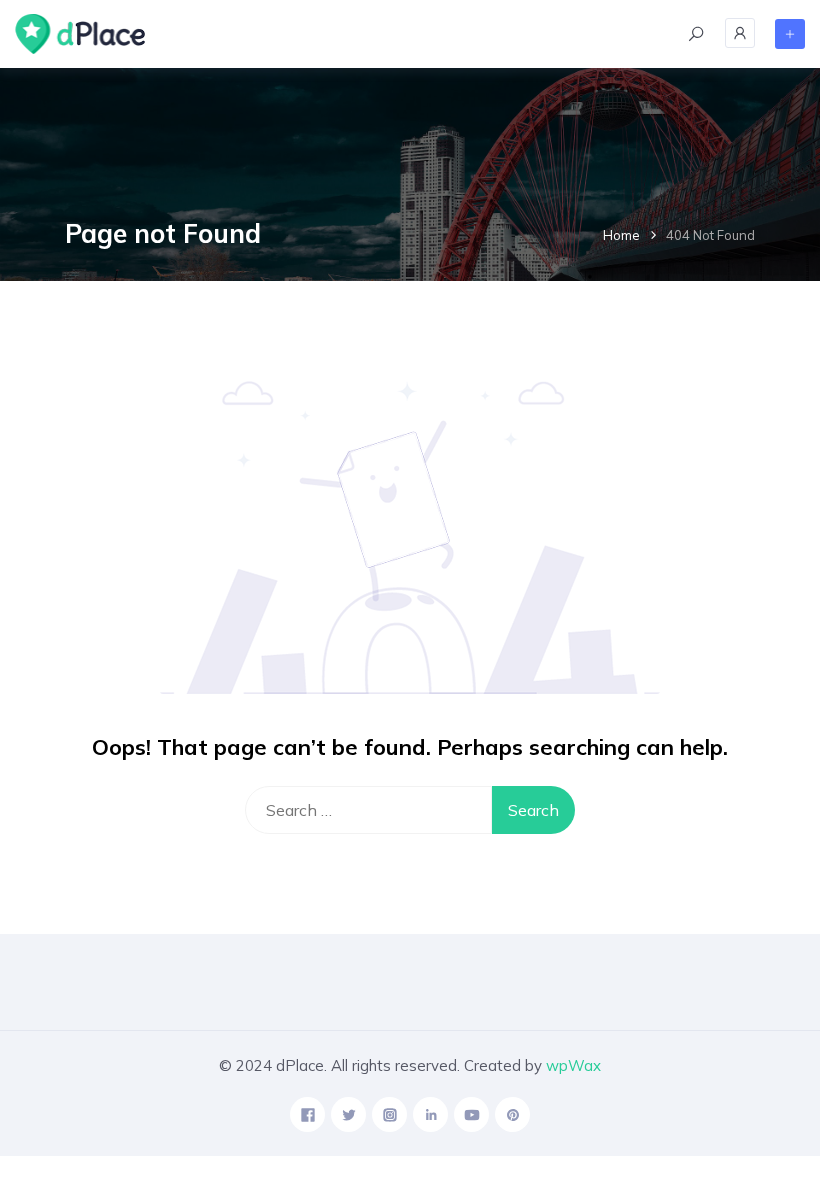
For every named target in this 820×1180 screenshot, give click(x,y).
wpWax (573, 1065)
